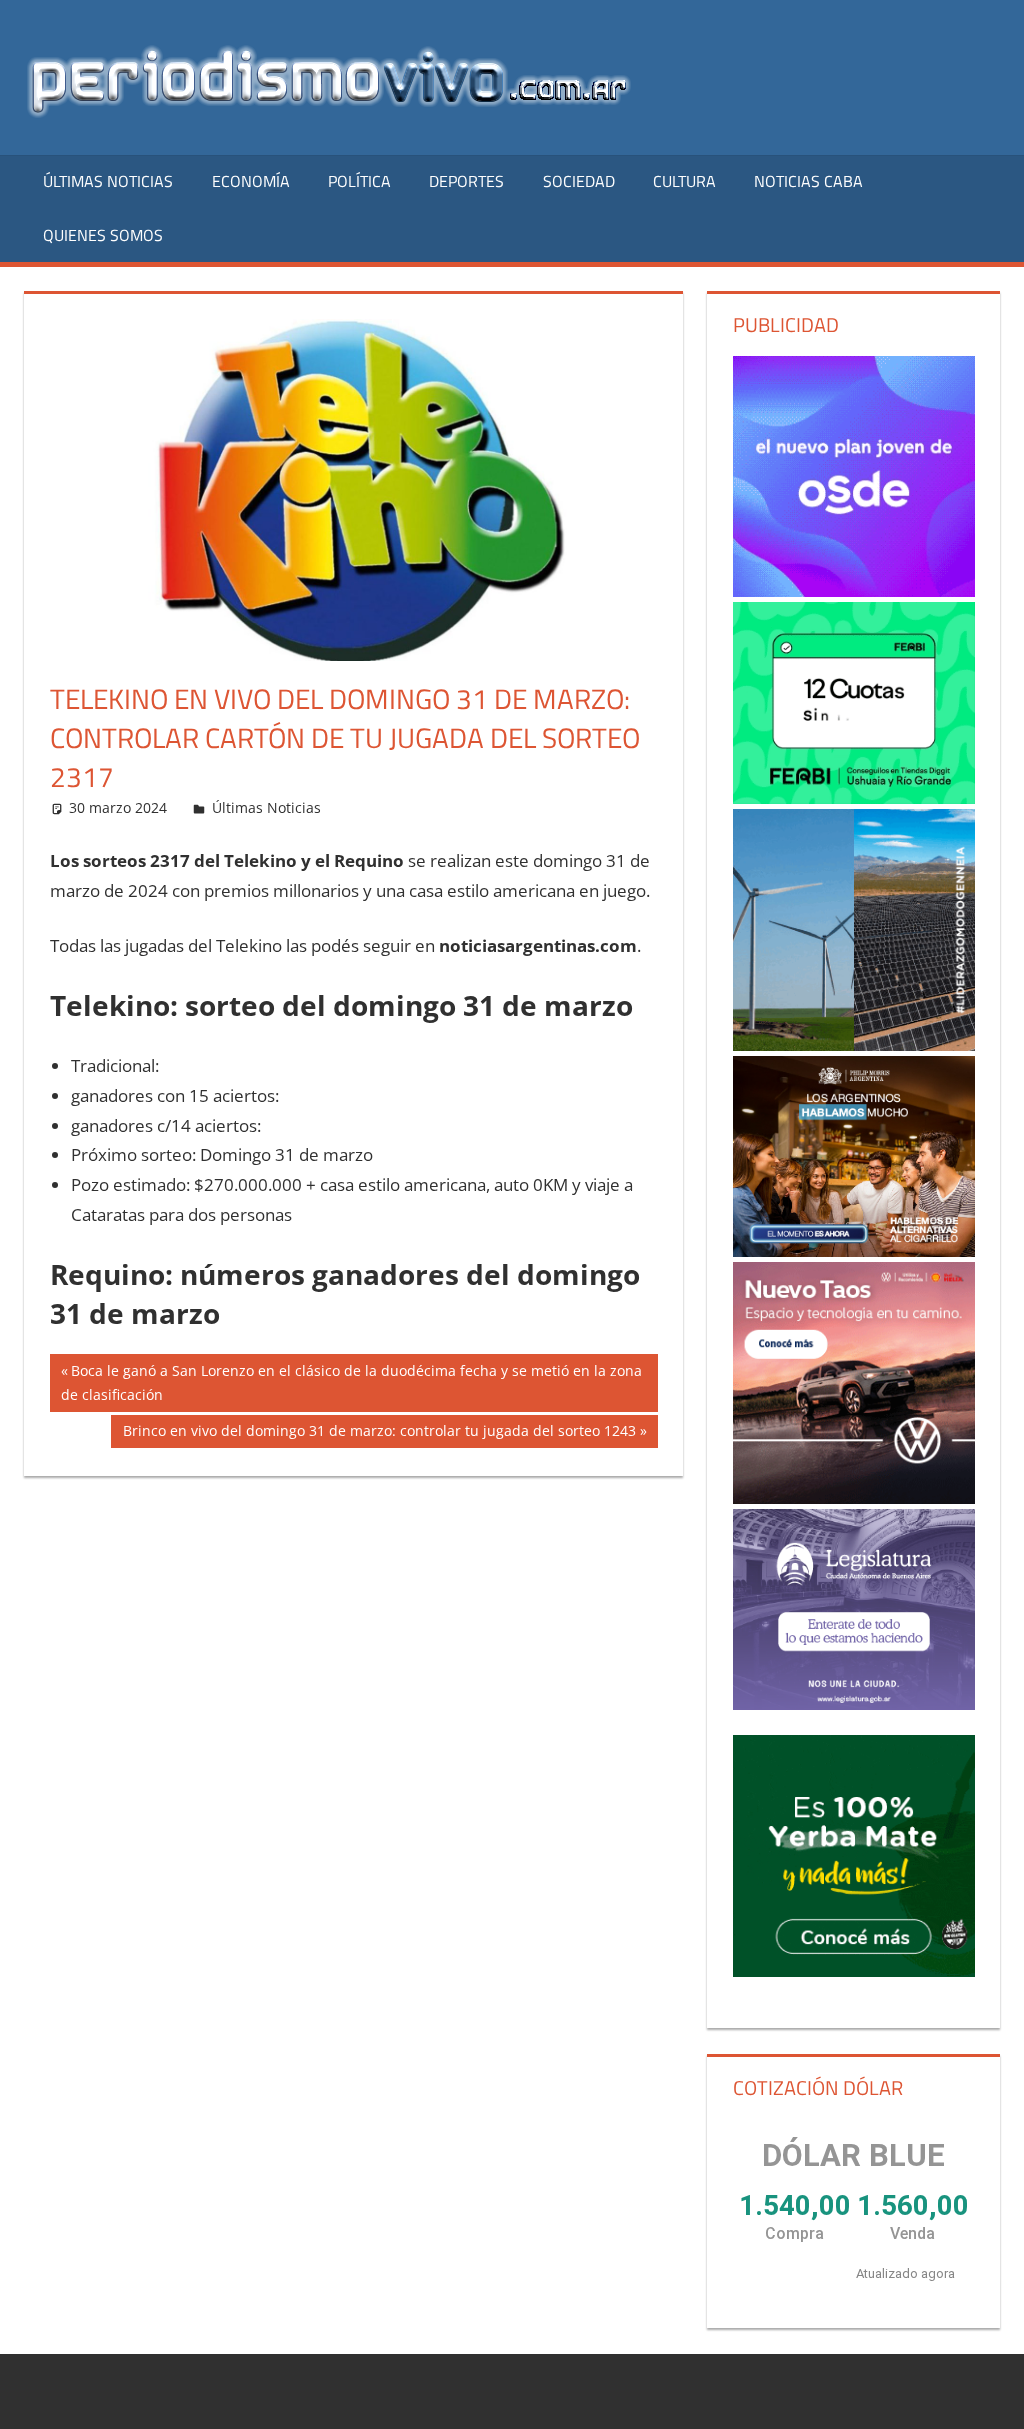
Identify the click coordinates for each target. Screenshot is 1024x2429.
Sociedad (579, 181)
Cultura (684, 181)
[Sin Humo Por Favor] (854, 1156)
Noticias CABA (808, 181)
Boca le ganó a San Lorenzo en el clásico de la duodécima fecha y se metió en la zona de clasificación (351, 1382)
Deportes (466, 181)
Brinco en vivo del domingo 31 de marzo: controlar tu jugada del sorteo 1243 (379, 1434)
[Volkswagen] (854, 1383)
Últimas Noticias (108, 181)
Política (359, 181)
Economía (251, 181)
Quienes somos (103, 235)
